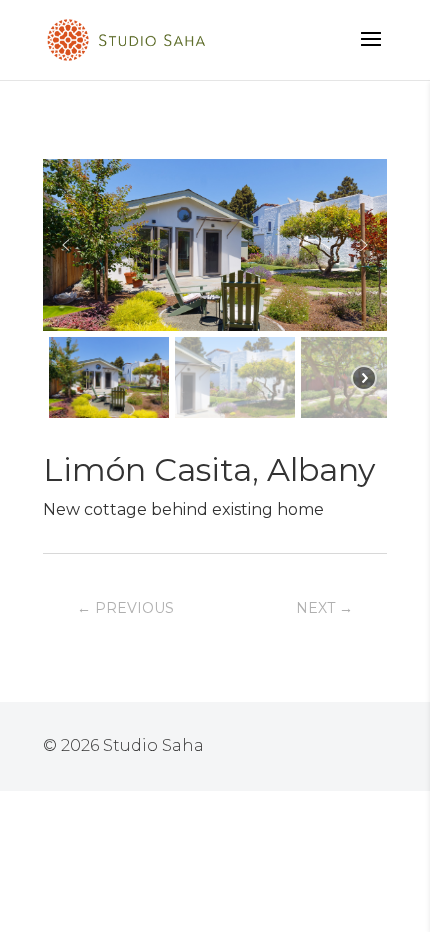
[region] (215, 291)
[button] (66, 245)
